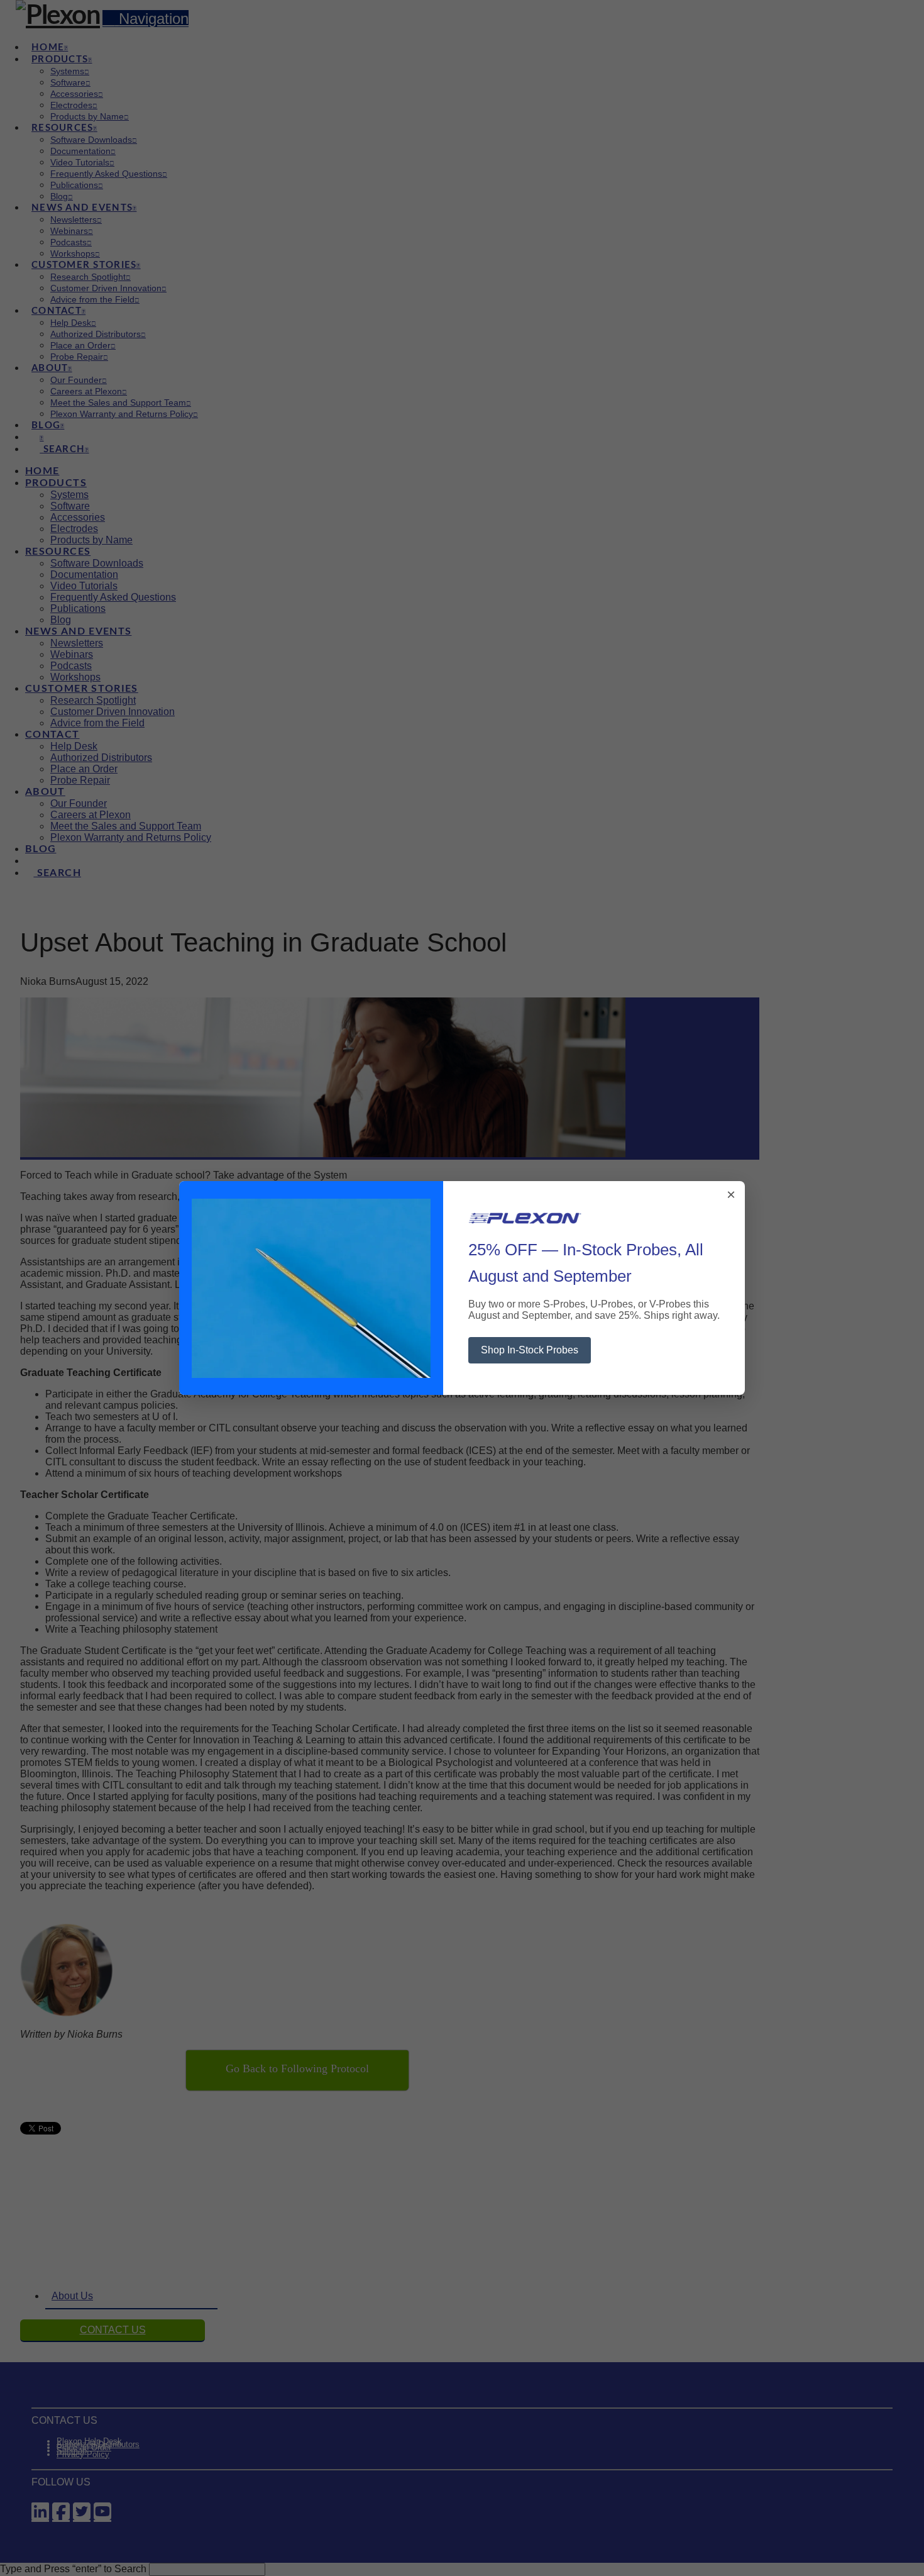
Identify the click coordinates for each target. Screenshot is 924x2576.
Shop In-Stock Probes (530, 1350)
